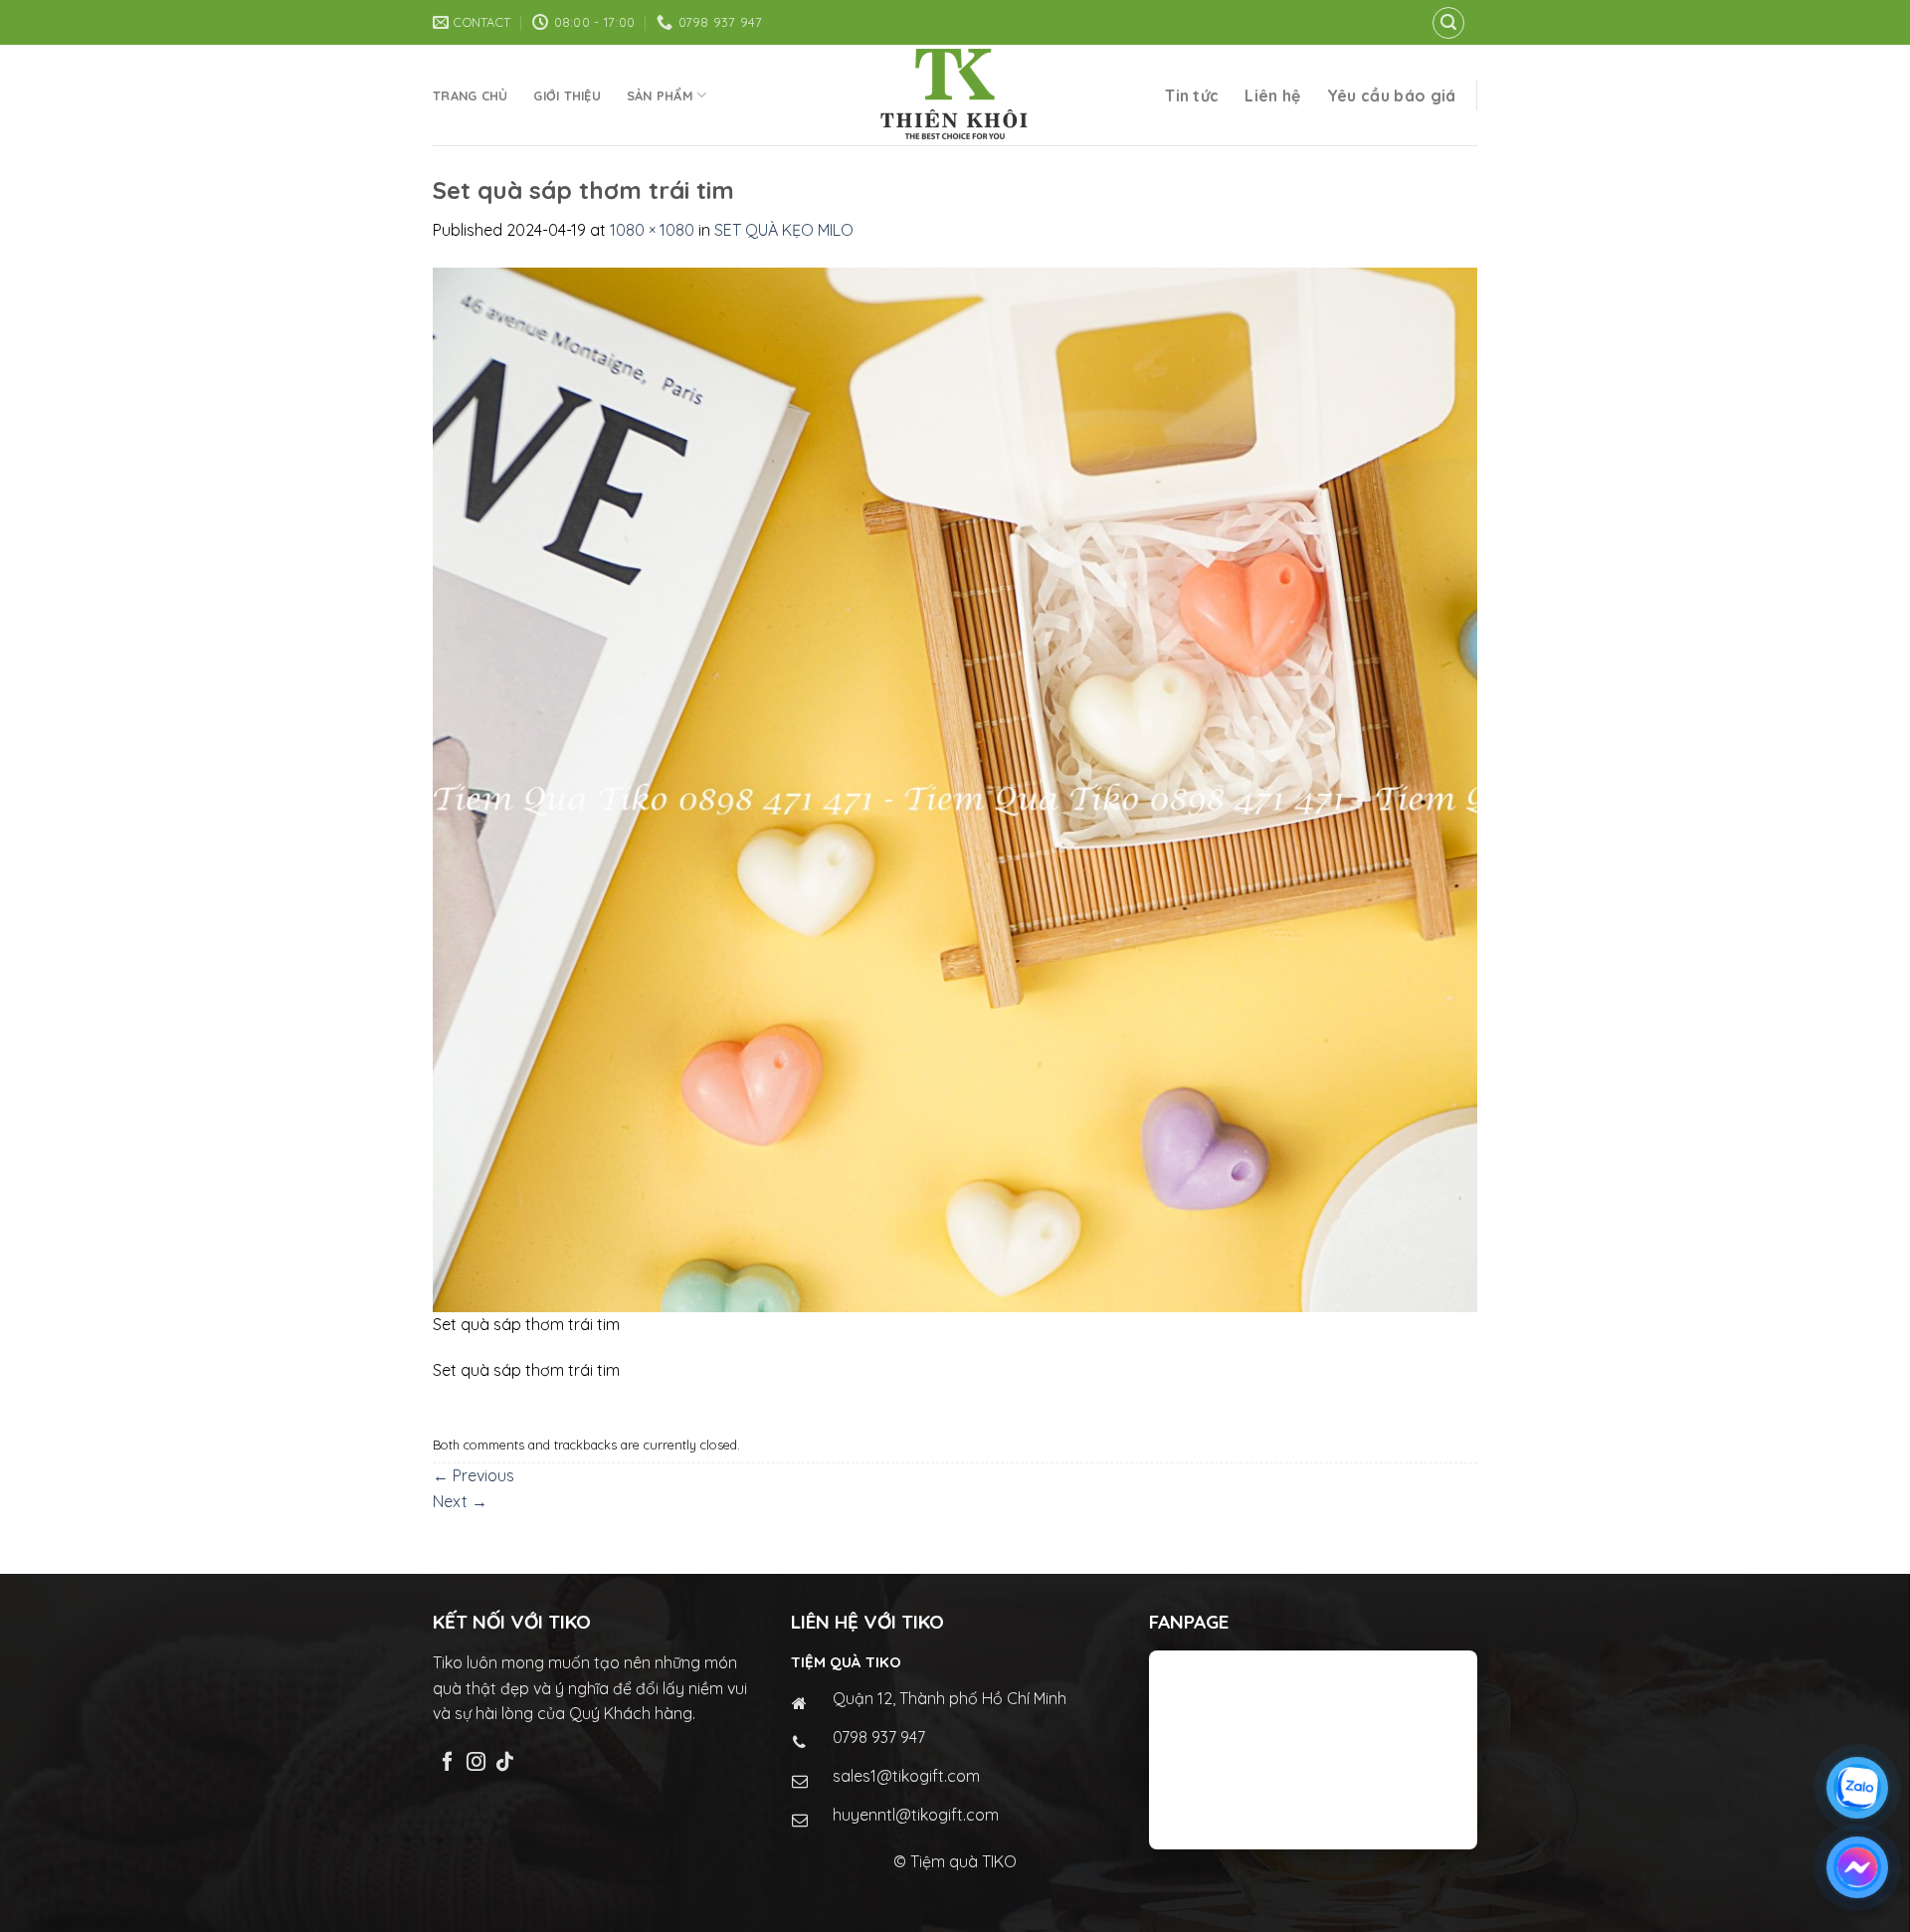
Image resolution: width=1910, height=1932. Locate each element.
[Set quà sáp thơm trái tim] (955, 788)
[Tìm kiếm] (1448, 23)
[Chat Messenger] (1857, 1867)
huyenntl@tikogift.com (916, 1815)
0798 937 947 (879, 1737)
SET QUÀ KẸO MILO (784, 230)
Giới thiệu (567, 96)
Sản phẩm (660, 96)
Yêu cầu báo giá (1392, 96)
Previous (474, 1475)
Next (460, 1501)
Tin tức (1192, 96)
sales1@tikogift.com (906, 1776)
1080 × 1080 (652, 230)
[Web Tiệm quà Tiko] (955, 95)
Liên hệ (1272, 96)
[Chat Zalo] (1857, 1788)
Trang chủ (470, 96)
